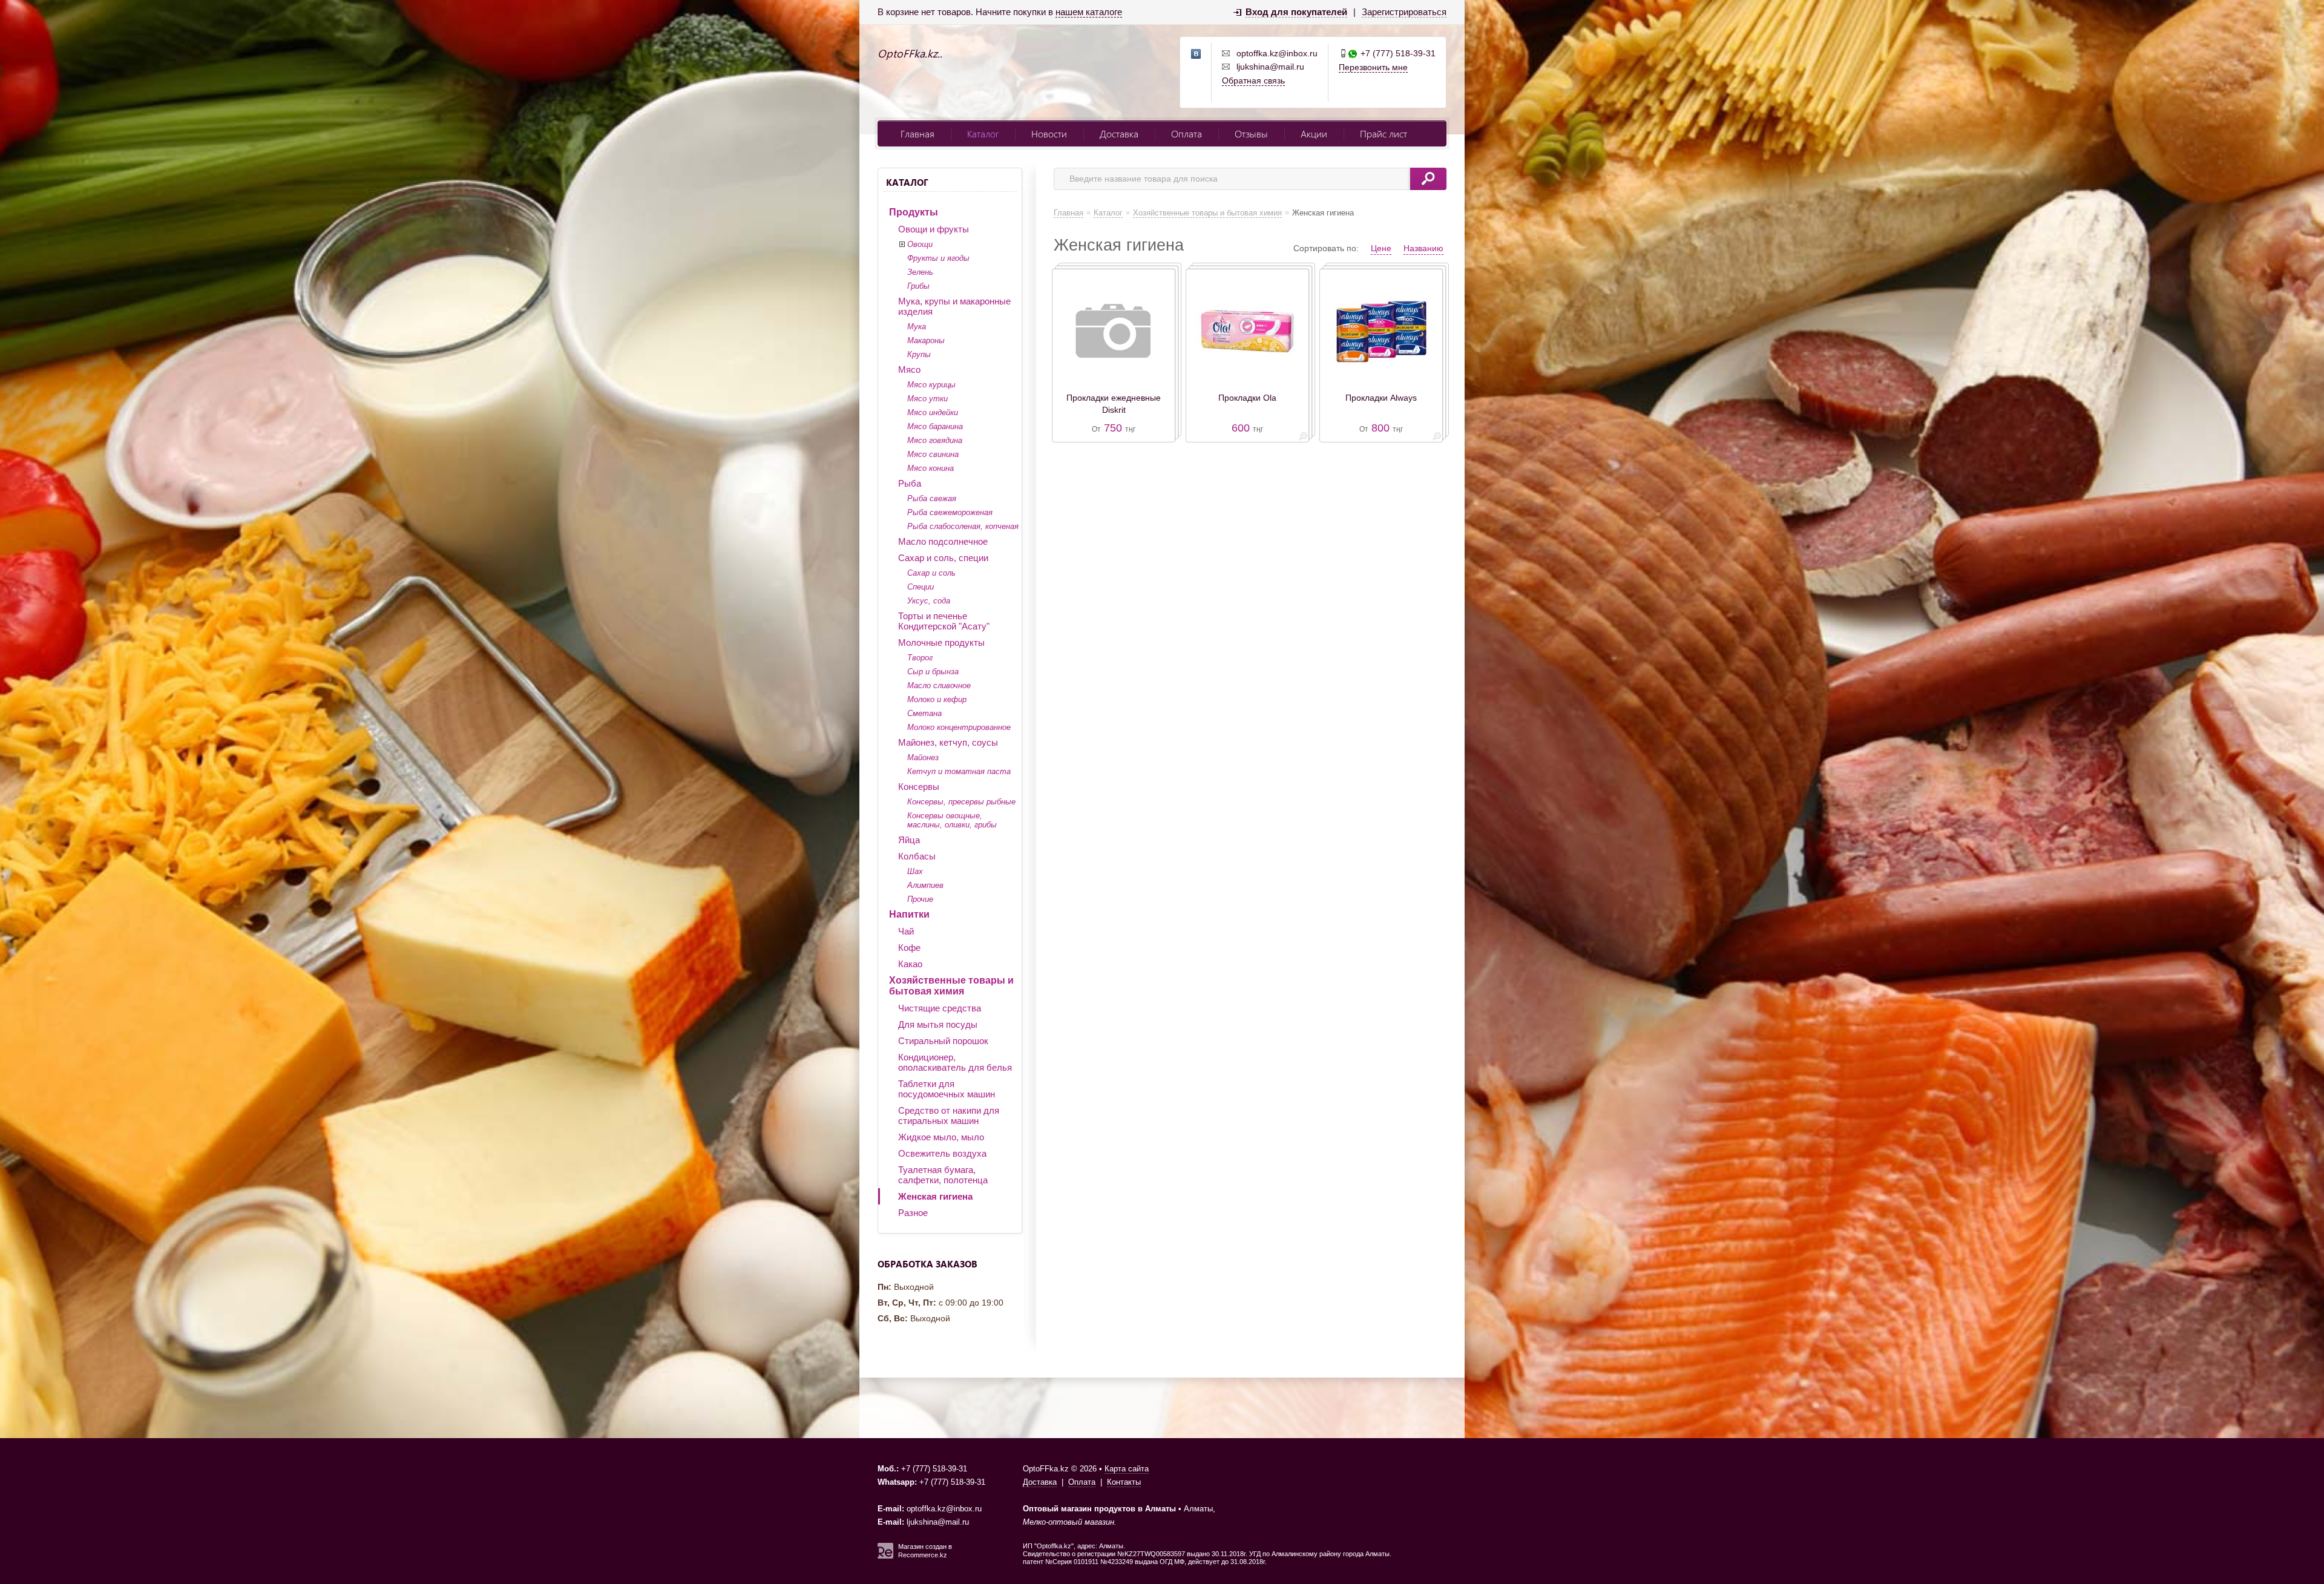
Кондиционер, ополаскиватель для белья (955, 1062)
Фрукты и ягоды (938, 258)
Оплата (1187, 133)
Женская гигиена (935, 1196)
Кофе (909, 948)
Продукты (914, 212)
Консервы (919, 787)
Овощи (920, 244)
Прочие (920, 899)
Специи (921, 587)
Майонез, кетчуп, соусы (948, 742)
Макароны (926, 340)
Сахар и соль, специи (943, 558)
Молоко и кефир (937, 699)
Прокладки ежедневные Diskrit (1114, 404)
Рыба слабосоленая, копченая (963, 526)
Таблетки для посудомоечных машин (947, 1089)
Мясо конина (931, 468)
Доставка (1119, 133)
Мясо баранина (935, 426)
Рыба (910, 483)
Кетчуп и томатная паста (959, 771)
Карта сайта (1127, 1469)
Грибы (918, 286)
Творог (920, 658)
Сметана (924, 713)
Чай (906, 931)
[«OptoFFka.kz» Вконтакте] (1196, 54)
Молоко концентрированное (959, 727)
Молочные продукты (941, 642)
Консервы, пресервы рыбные (961, 802)
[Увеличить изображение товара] (1303, 439)
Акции (1314, 133)
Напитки (909, 914)
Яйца (909, 840)
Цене (1381, 248)
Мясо (909, 370)
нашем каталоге (1089, 12)
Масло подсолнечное (943, 541)
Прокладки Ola (1247, 398)
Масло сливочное (939, 685)
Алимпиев (925, 885)
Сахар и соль (931, 573)
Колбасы (917, 856)
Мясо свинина (933, 454)
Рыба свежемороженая (950, 512)
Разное (913, 1213)
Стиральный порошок (943, 1041)
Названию (1423, 248)
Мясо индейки (933, 412)
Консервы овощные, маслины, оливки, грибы (952, 820)
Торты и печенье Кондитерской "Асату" (944, 621)
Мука (917, 327)
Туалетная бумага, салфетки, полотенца (943, 1175)
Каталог (983, 133)
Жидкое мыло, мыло (941, 1137)
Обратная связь (1253, 81)
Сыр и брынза (933, 672)
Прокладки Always (1381, 398)
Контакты (1124, 1482)
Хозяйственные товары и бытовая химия (951, 986)
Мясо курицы (931, 385)
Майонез (923, 757)
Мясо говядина (935, 440)
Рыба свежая (932, 498)
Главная (917, 133)
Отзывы (1251, 133)
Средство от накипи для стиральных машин (949, 1116)
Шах (915, 871)
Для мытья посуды (938, 1024)
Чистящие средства (940, 1008)
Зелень (920, 272)
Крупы (919, 354)
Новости (1049, 133)
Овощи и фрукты (934, 229)
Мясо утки (927, 399)
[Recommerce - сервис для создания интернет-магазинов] (885, 1556)
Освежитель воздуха (942, 1153)
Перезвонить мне (1373, 67)
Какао (910, 964)
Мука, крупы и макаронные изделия (954, 306)
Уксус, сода (929, 601)
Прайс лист (1384, 133)
